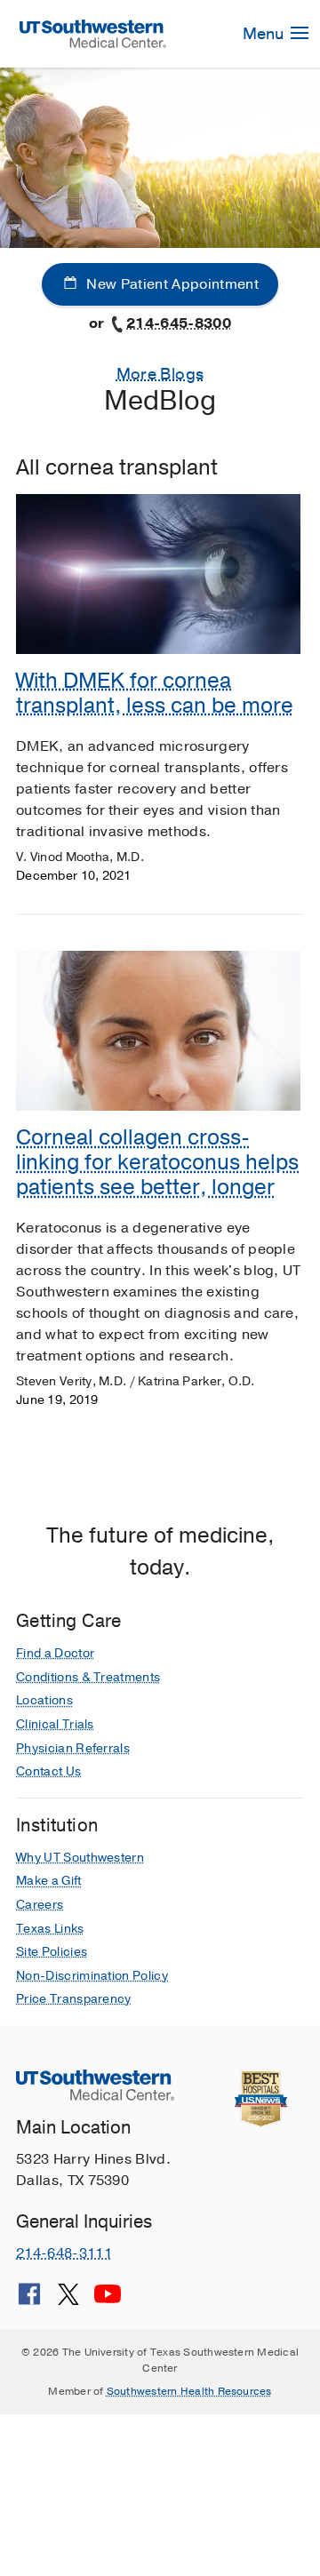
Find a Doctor (55, 1653)
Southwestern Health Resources (189, 2391)
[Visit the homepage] (93, 33)
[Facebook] (29, 2301)
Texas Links (50, 1929)
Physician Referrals (73, 1748)
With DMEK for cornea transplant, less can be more (155, 693)
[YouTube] (108, 2301)
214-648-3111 (64, 2253)
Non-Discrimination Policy (92, 1976)
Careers (40, 1905)
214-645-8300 (179, 323)
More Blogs (160, 374)
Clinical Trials (55, 1724)
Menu (265, 34)
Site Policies (52, 1952)
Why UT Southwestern (80, 1858)
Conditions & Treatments (88, 1677)
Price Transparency (74, 1999)
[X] (68, 2301)
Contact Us (48, 1771)
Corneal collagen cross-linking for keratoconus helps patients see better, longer (157, 1162)
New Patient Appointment (171, 284)
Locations (44, 1700)
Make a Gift (49, 1881)
